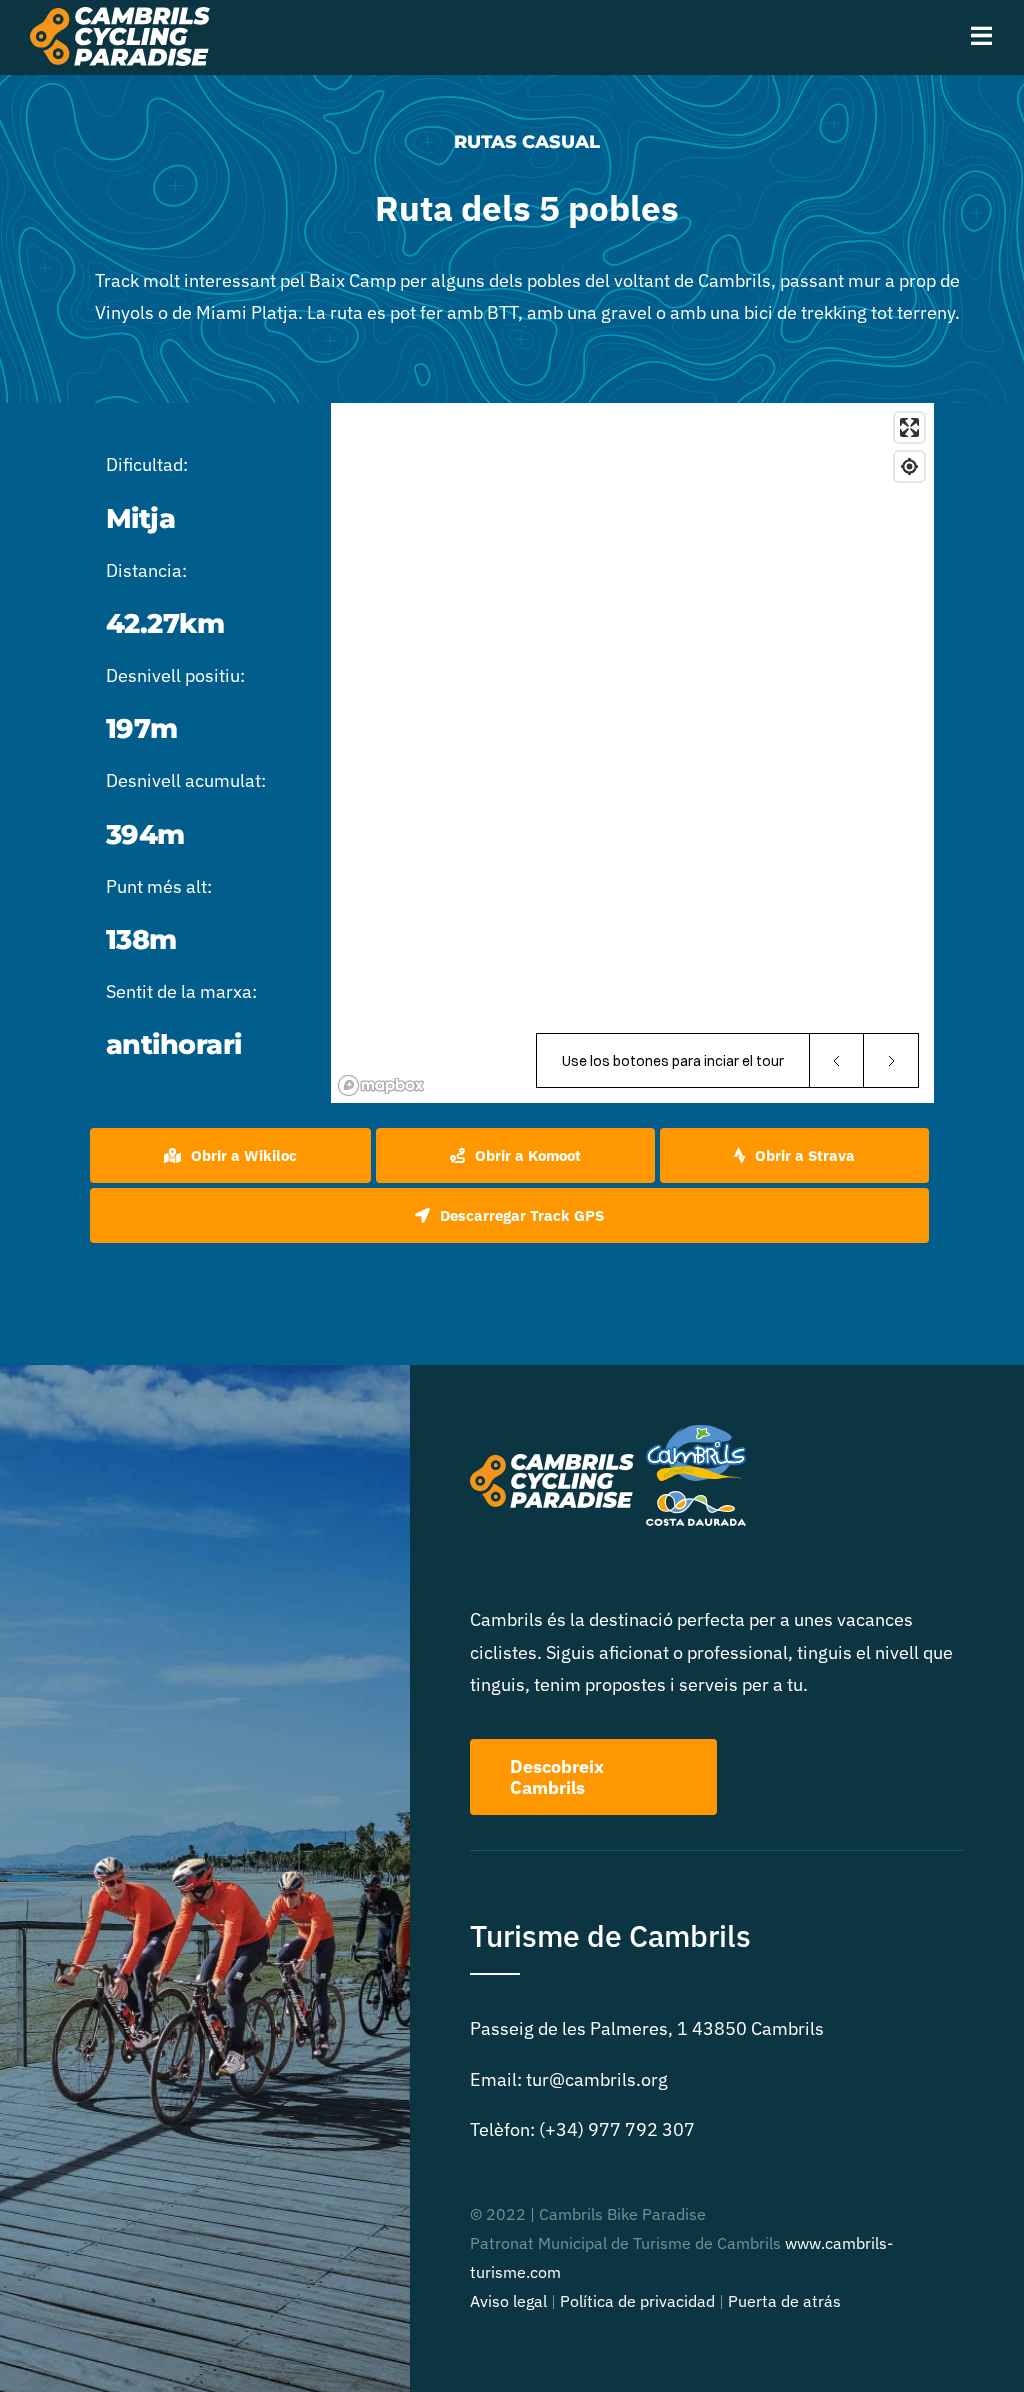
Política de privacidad (637, 2301)
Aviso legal (508, 2301)
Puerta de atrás (784, 2301)
